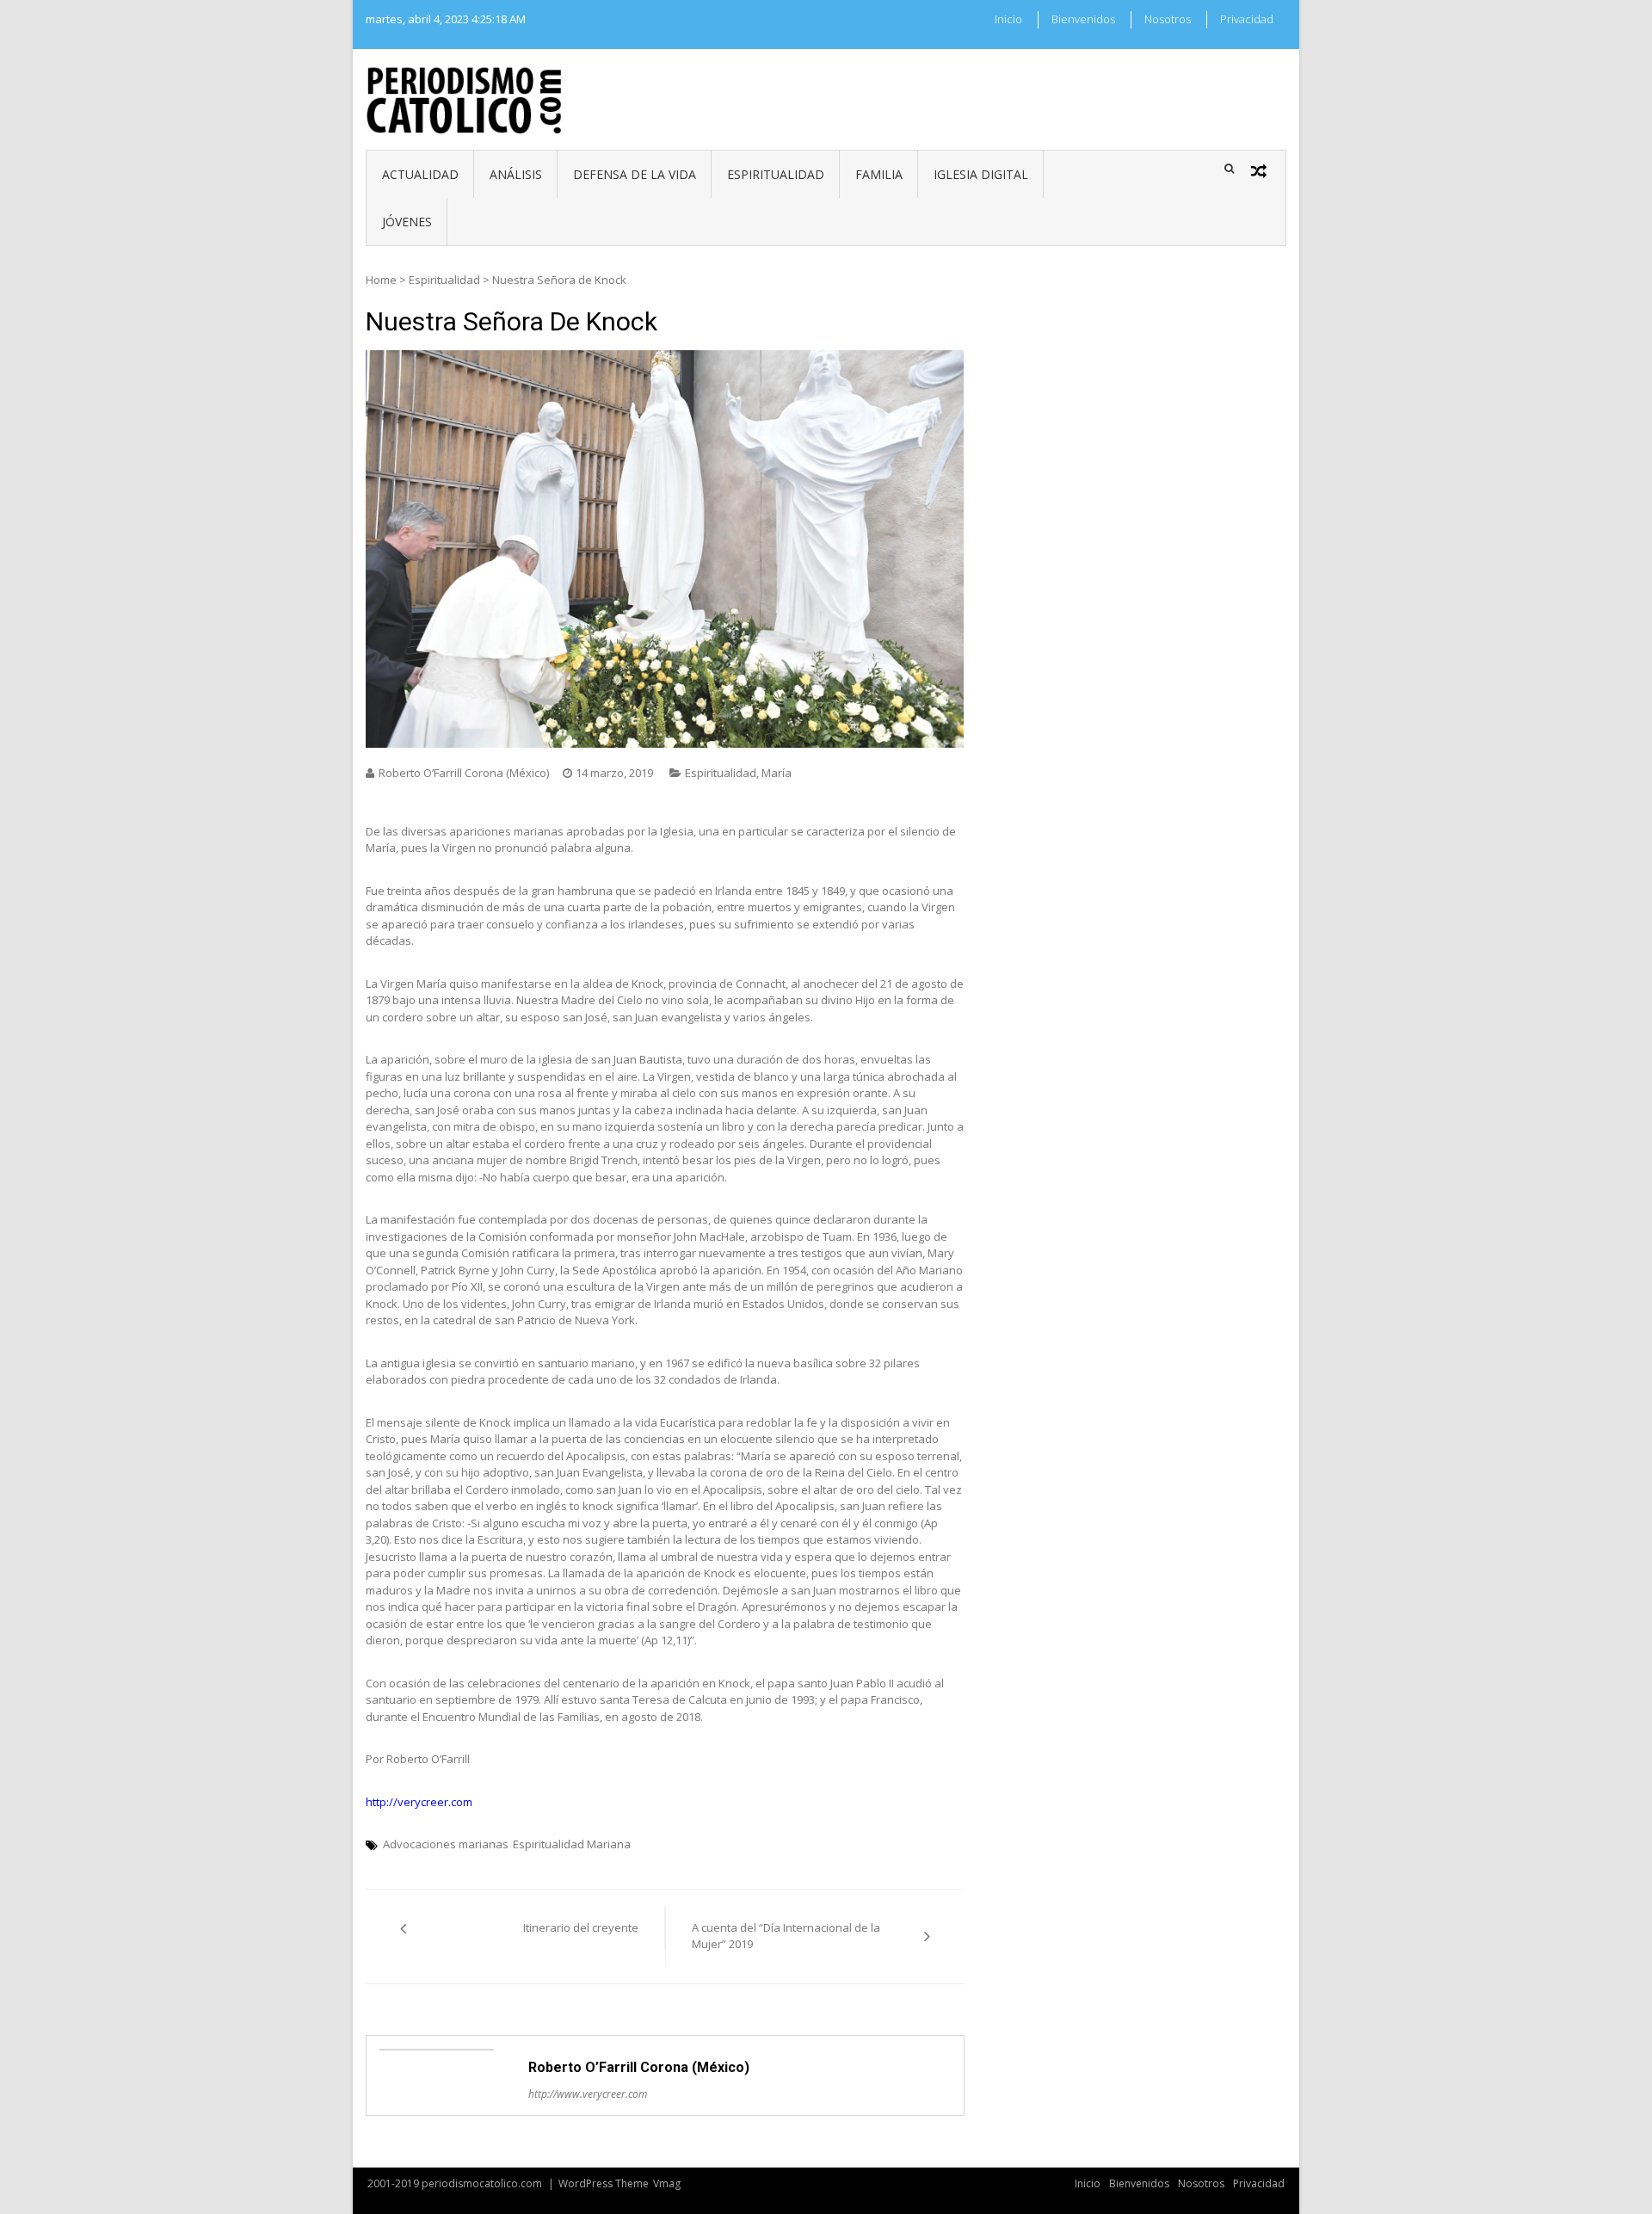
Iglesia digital (981, 174)
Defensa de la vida (635, 174)
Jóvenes (407, 222)
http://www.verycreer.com (588, 2094)
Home (381, 280)
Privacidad (1247, 19)
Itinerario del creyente (581, 1927)
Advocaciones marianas (446, 1844)
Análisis (516, 174)
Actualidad (420, 174)
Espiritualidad (776, 174)
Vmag (667, 2183)
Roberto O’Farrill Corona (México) (464, 773)
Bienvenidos (1083, 19)
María (777, 773)
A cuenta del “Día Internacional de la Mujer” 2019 (786, 1936)
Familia (879, 174)
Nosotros (1168, 19)
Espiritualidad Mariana (572, 1844)
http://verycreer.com (419, 1802)
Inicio (1008, 19)
